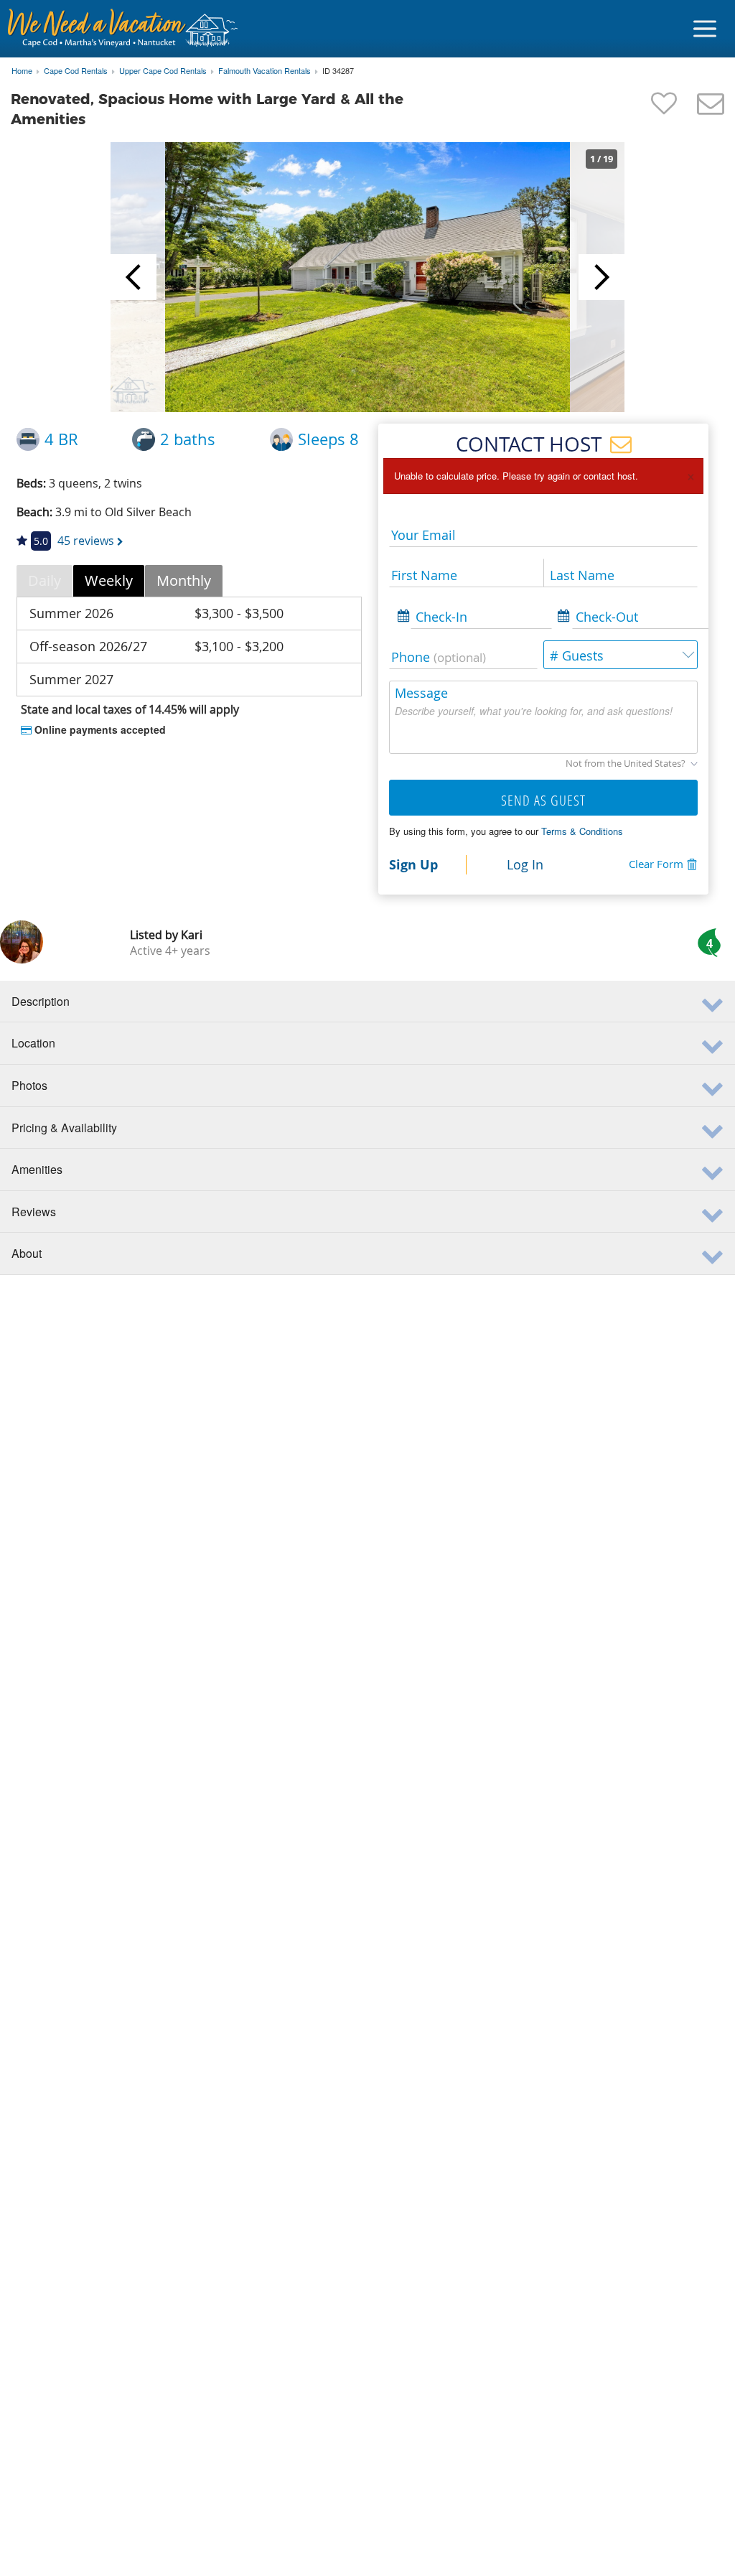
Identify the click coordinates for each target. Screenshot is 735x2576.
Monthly (184, 580)
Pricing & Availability (64, 1128)
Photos (29, 1085)
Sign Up (413, 864)
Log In (525, 864)
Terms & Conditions (582, 831)
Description (41, 1001)
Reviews (34, 1212)
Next (601, 277)
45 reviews (86, 541)
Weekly (109, 580)
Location (33, 1043)
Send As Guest (543, 800)
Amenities (37, 1169)
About (27, 1253)
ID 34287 (338, 71)
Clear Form (656, 864)
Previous (134, 277)
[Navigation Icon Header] (705, 29)
